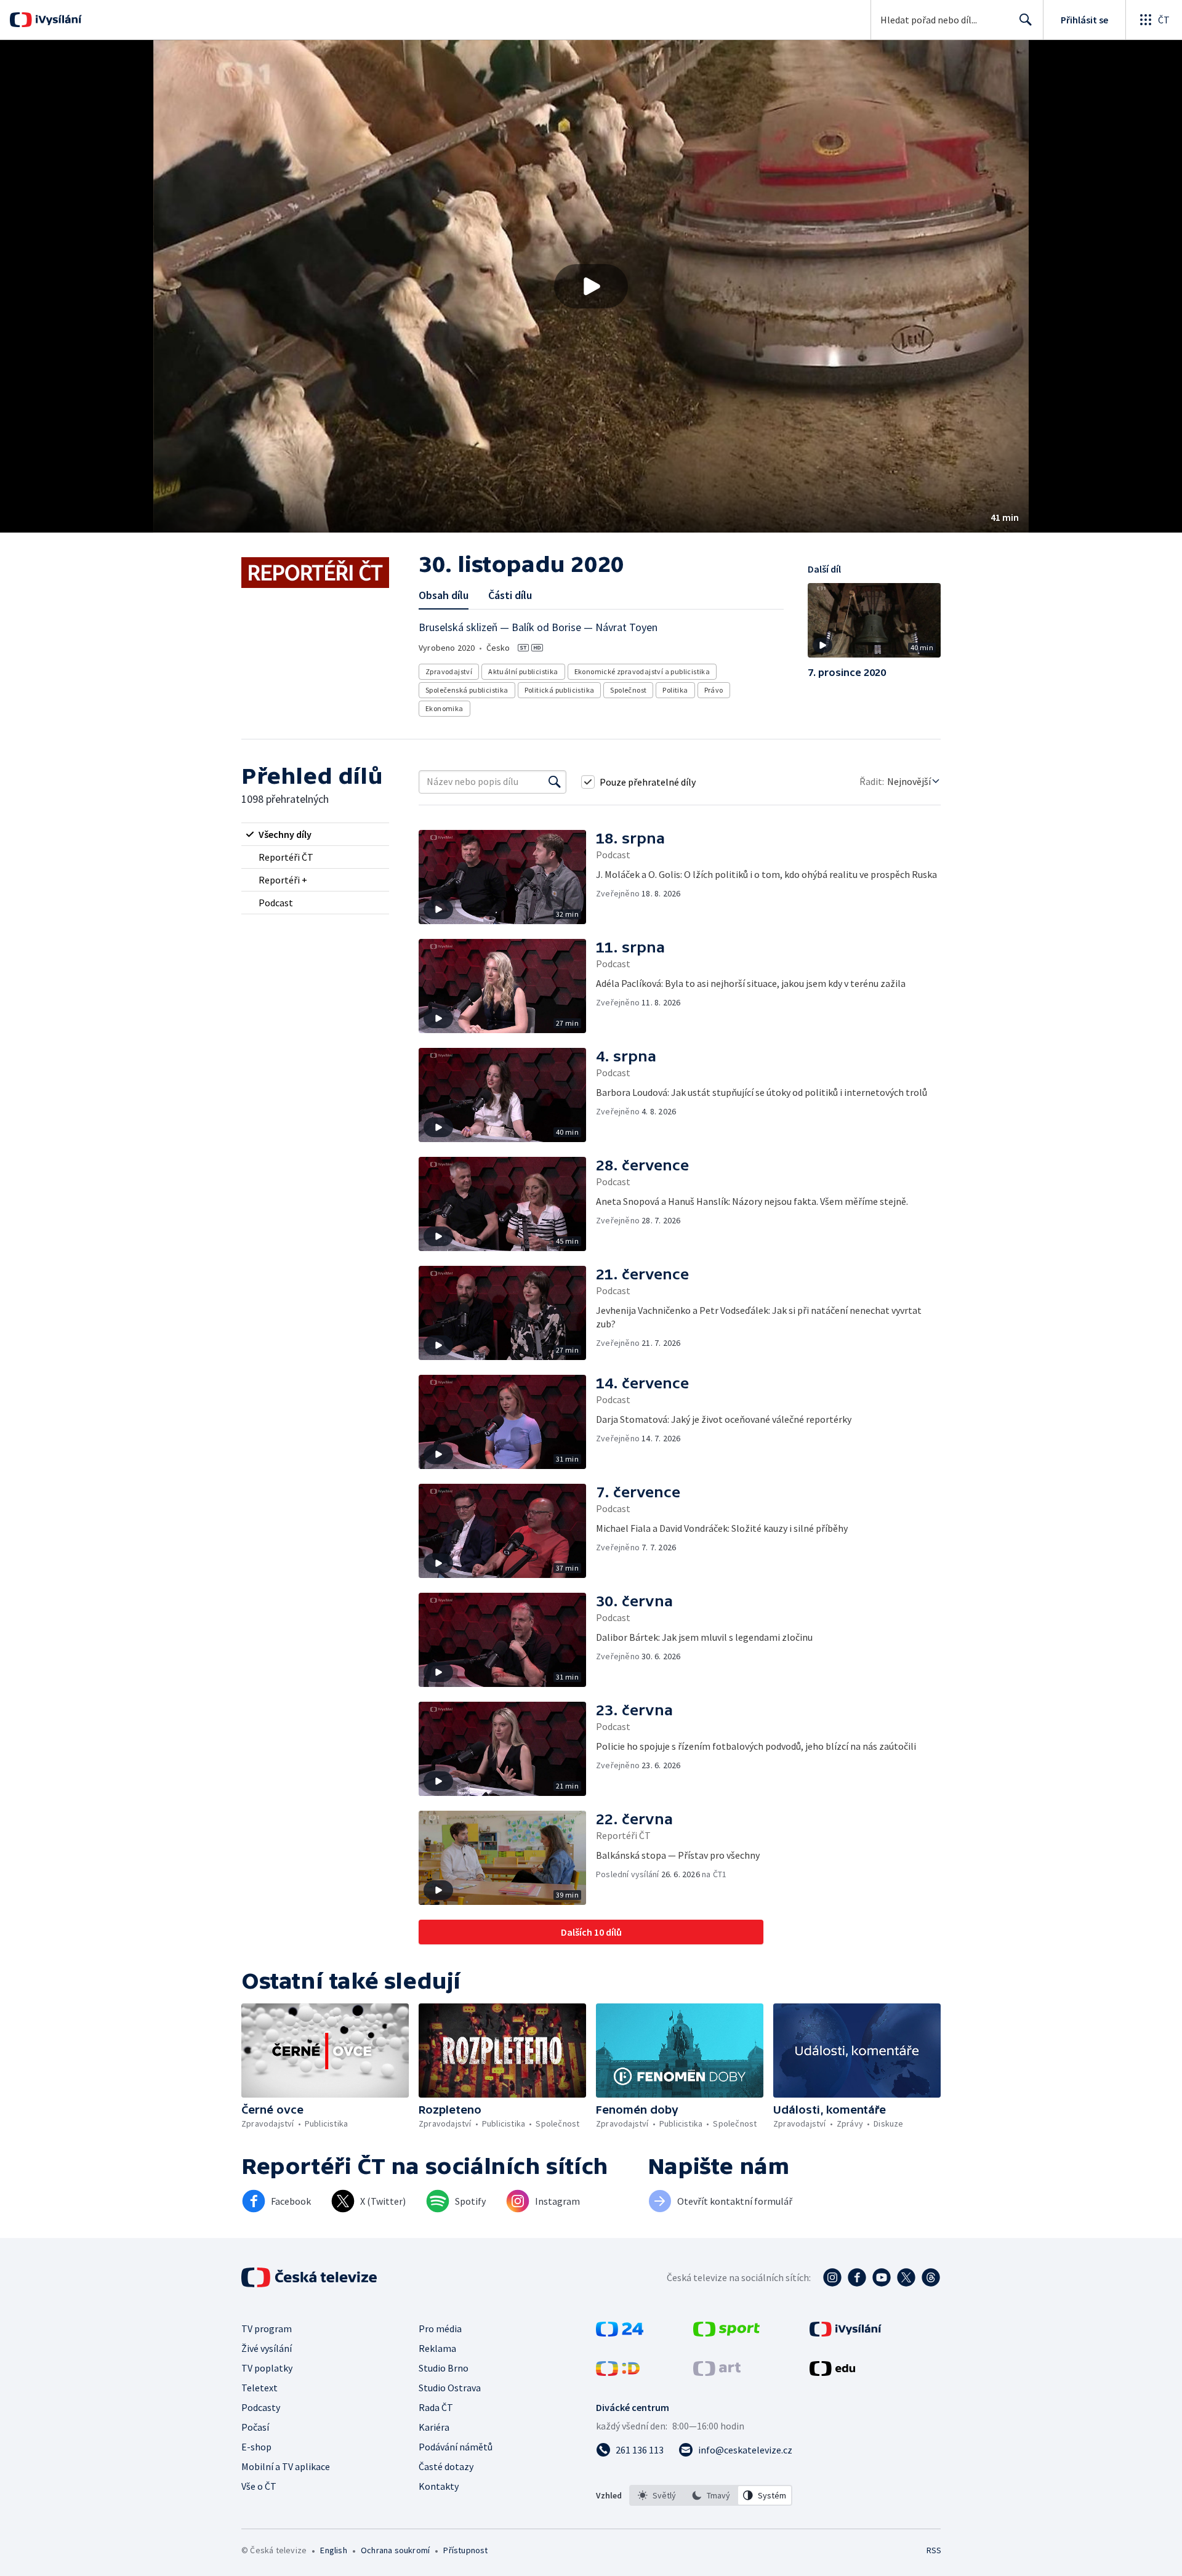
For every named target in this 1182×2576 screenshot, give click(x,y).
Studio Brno (444, 2368)
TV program (267, 2328)
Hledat (1026, 20)
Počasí (255, 2427)
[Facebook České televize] (857, 2277)
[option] (657, 2495)
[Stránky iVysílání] (846, 2333)
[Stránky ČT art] (717, 2372)
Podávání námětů (456, 2447)
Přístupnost (465, 2550)
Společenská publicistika (467, 690)
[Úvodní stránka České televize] (310, 2277)
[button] (591, 286)
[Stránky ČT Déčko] (618, 2372)
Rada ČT (436, 2407)
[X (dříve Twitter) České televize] (906, 2277)
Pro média (440, 2328)
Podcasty (261, 2407)
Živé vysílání (267, 2348)
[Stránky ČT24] (620, 2333)
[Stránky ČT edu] (832, 2372)
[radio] (315, 834)
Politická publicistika (560, 690)
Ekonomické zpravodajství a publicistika (642, 671)
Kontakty (439, 2486)
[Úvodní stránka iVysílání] (57, 20)
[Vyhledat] (555, 782)
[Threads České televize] (931, 2277)
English (333, 2550)
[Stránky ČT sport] (726, 2333)
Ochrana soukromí (395, 2550)
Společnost (628, 690)
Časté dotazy (446, 2466)
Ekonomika (444, 708)
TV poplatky (267, 2368)
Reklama (437, 2348)
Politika (675, 690)
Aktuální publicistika (523, 671)
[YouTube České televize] (882, 2277)
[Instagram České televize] (832, 2277)
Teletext (259, 2388)
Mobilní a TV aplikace (286, 2466)
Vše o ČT (259, 2486)
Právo (714, 690)
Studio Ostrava (450, 2388)
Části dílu (510, 595)
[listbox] (711, 2495)
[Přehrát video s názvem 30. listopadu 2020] (591, 286)
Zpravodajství (449, 671)
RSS (934, 2550)
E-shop (256, 2447)
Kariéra (434, 2427)
